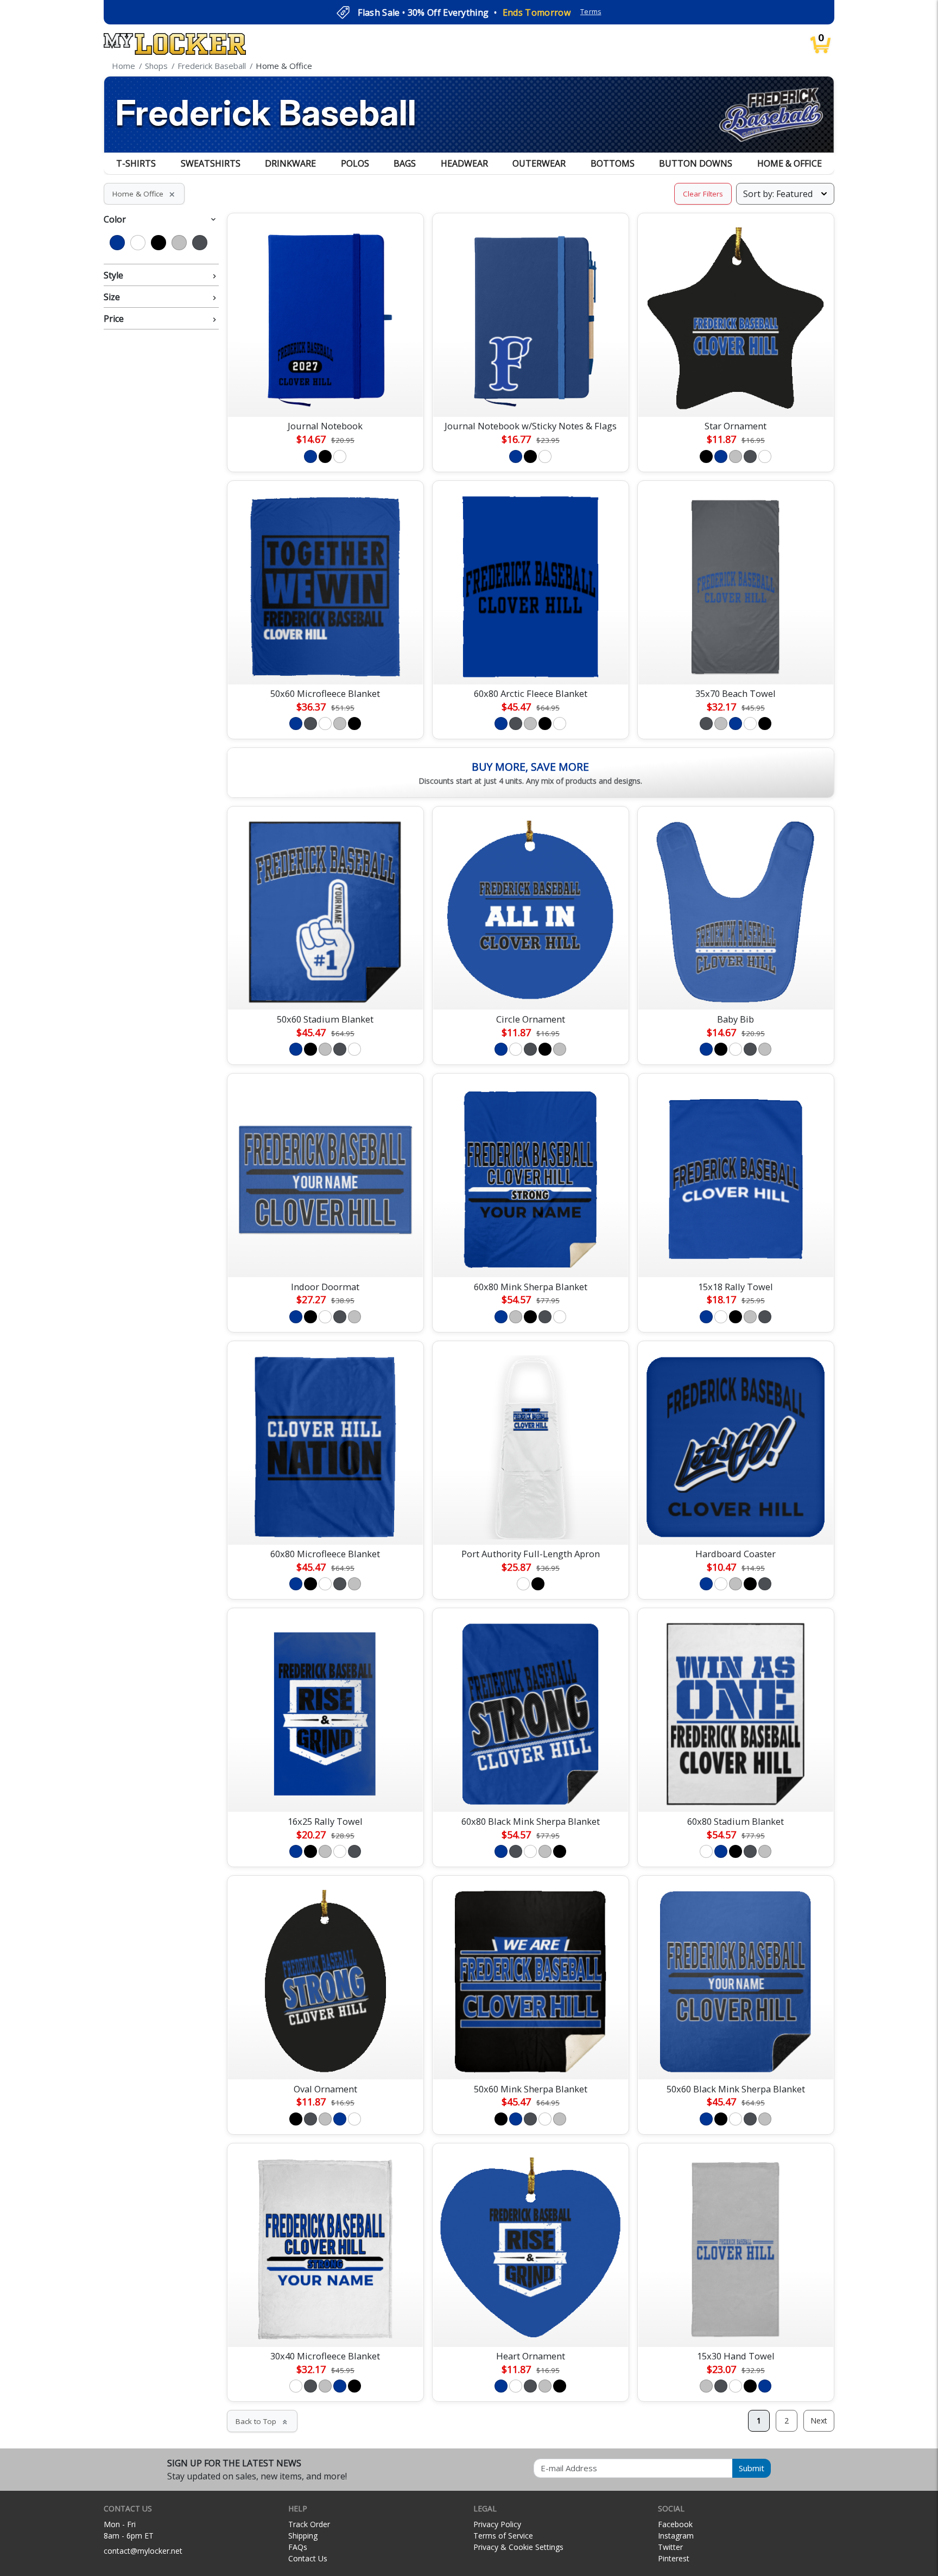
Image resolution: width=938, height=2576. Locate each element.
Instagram (676, 2536)
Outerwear (539, 163)
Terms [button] (591, 12)
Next (819, 2420)
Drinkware (290, 163)
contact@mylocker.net (143, 2551)
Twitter (670, 2547)
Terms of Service (503, 2536)
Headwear (464, 163)
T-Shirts (136, 163)
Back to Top (262, 2421)
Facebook (675, 2524)
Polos (355, 163)
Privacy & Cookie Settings (518, 2547)
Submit (752, 2468)
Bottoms (613, 163)
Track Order (309, 2524)
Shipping (303, 2536)
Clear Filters (703, 194)
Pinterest (674, 2558)
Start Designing (325, 396)
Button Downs (696, 163)
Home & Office (790, 163)
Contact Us (308, 2558)
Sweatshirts (211, 163)
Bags (405, 163)
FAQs (298, 2547)
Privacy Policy (497, 2524)
